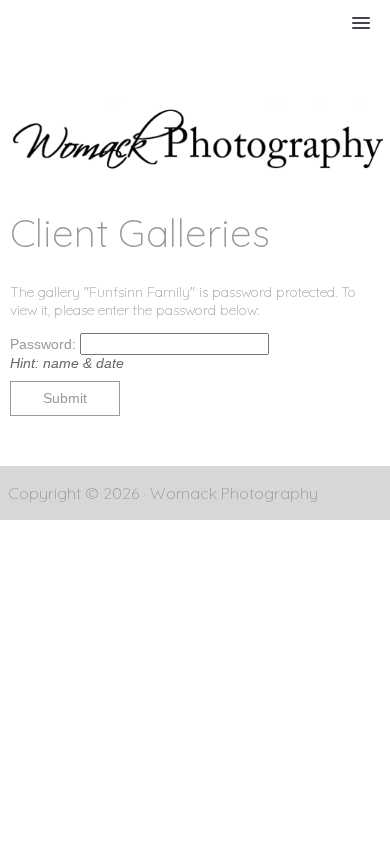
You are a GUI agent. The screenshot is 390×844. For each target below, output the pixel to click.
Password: (45, 344)
